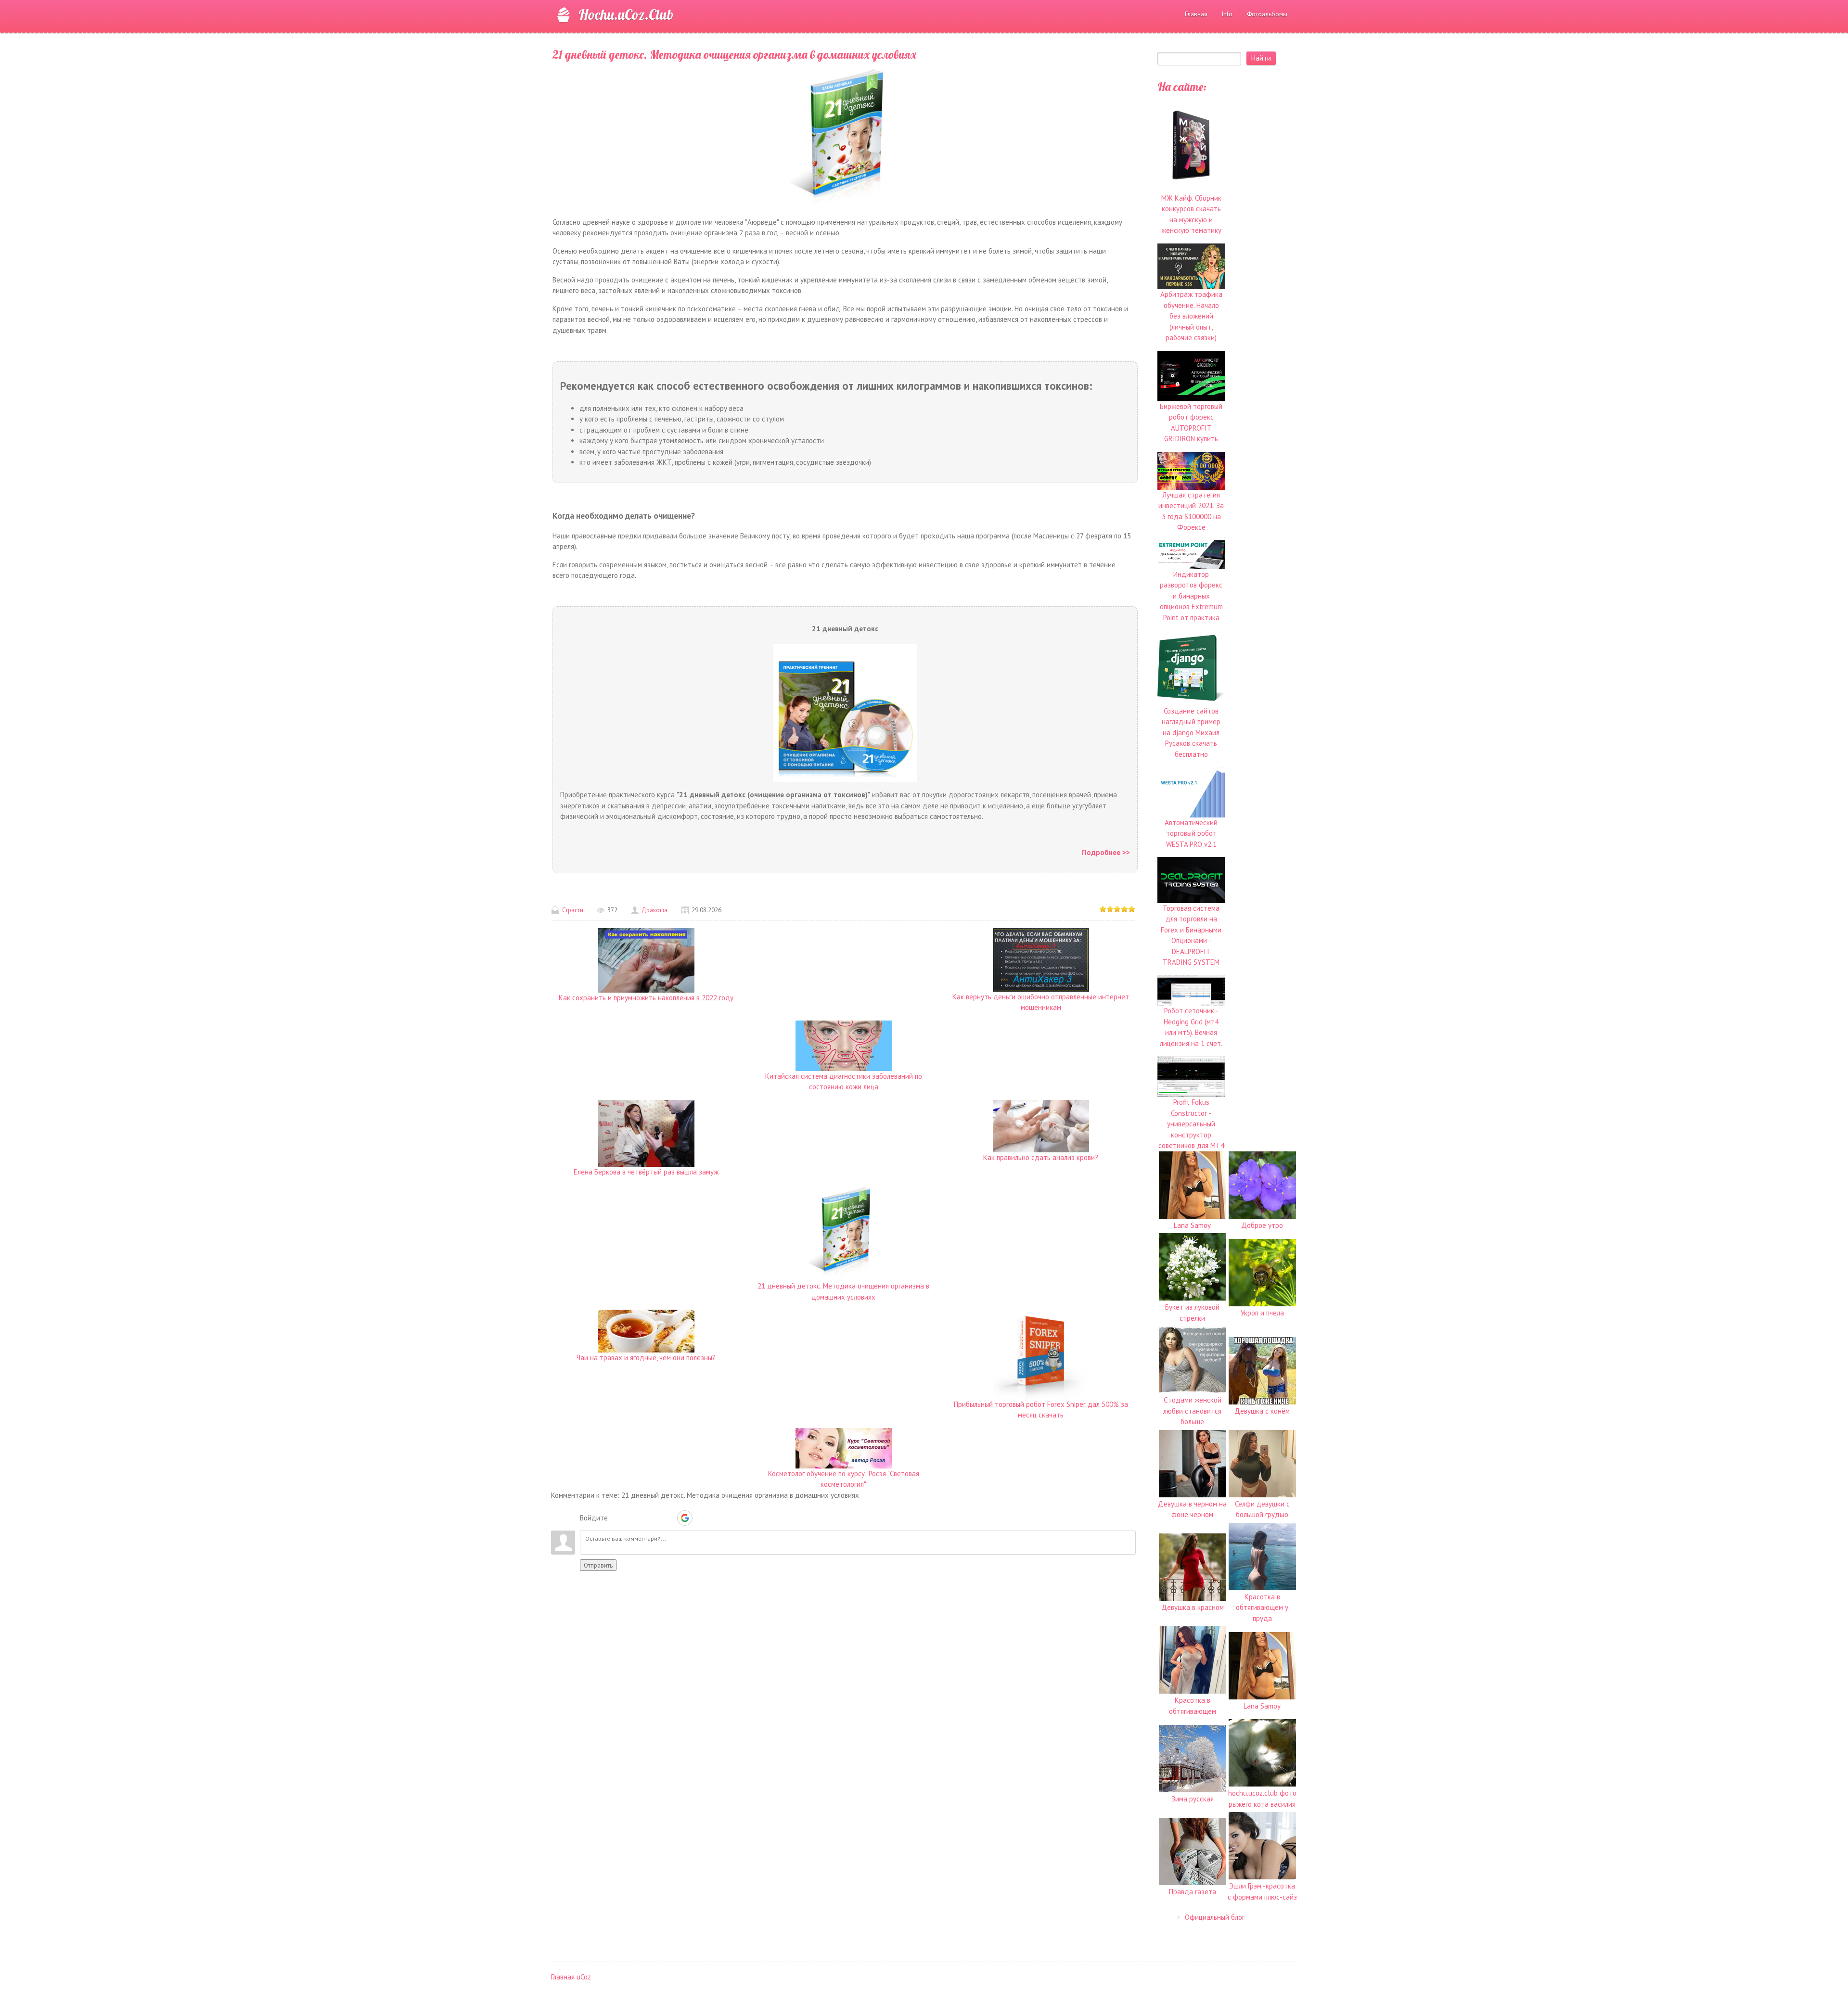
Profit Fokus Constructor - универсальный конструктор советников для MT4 (1191, 1124)
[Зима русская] (1193, 1757)
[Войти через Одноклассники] (702, 1518)
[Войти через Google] (685, 1518)
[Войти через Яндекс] (668, 1518)
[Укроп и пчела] (1262, 1271)
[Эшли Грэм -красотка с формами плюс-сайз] (1262, 1845)
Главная (563, 1977)
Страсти (573, 910)
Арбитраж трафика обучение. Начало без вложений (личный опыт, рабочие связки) (1191, 316)
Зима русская (1193, 1799)
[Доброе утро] (1262, 1184)
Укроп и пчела (1262, 1313)
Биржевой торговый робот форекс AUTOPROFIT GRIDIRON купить (1191, 422)
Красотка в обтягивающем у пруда (1262, 1608)
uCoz (584, 1977)
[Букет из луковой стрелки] (1193, 1266)
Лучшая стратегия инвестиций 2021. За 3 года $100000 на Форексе (1191, 511)
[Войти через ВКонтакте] (635, 1518)
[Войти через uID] (619, 1518)
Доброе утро (1262, 1225)
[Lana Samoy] (1193, 1184)
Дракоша (654, 910)
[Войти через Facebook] (652, 1518)
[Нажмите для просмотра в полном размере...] (843, 136)
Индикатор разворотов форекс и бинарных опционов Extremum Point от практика (1191, 596)
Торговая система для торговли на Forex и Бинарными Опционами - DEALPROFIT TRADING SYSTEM (1191, 935)
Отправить (598, 1565)
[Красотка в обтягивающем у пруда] (1262, 1556)
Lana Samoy (1192, 1225)
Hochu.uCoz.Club (626, 14)
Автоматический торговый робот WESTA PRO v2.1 (1191, 833)
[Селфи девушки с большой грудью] (1262, 1463)
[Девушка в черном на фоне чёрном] (1193, 1463)
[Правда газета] (1193, 1850)
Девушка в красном (1193, 1607)
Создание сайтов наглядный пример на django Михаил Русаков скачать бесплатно (1191, 733)
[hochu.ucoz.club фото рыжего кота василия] (1262, 1752)
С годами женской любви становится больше (1192, 1411)
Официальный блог (1215, 1917)
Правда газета (1193, 1892)
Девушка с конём (1262, 1411)
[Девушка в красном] (1193, 1566)
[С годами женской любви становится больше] (1193, 1359)
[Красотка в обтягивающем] (1193, 1659)
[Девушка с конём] (1262, 1370)
